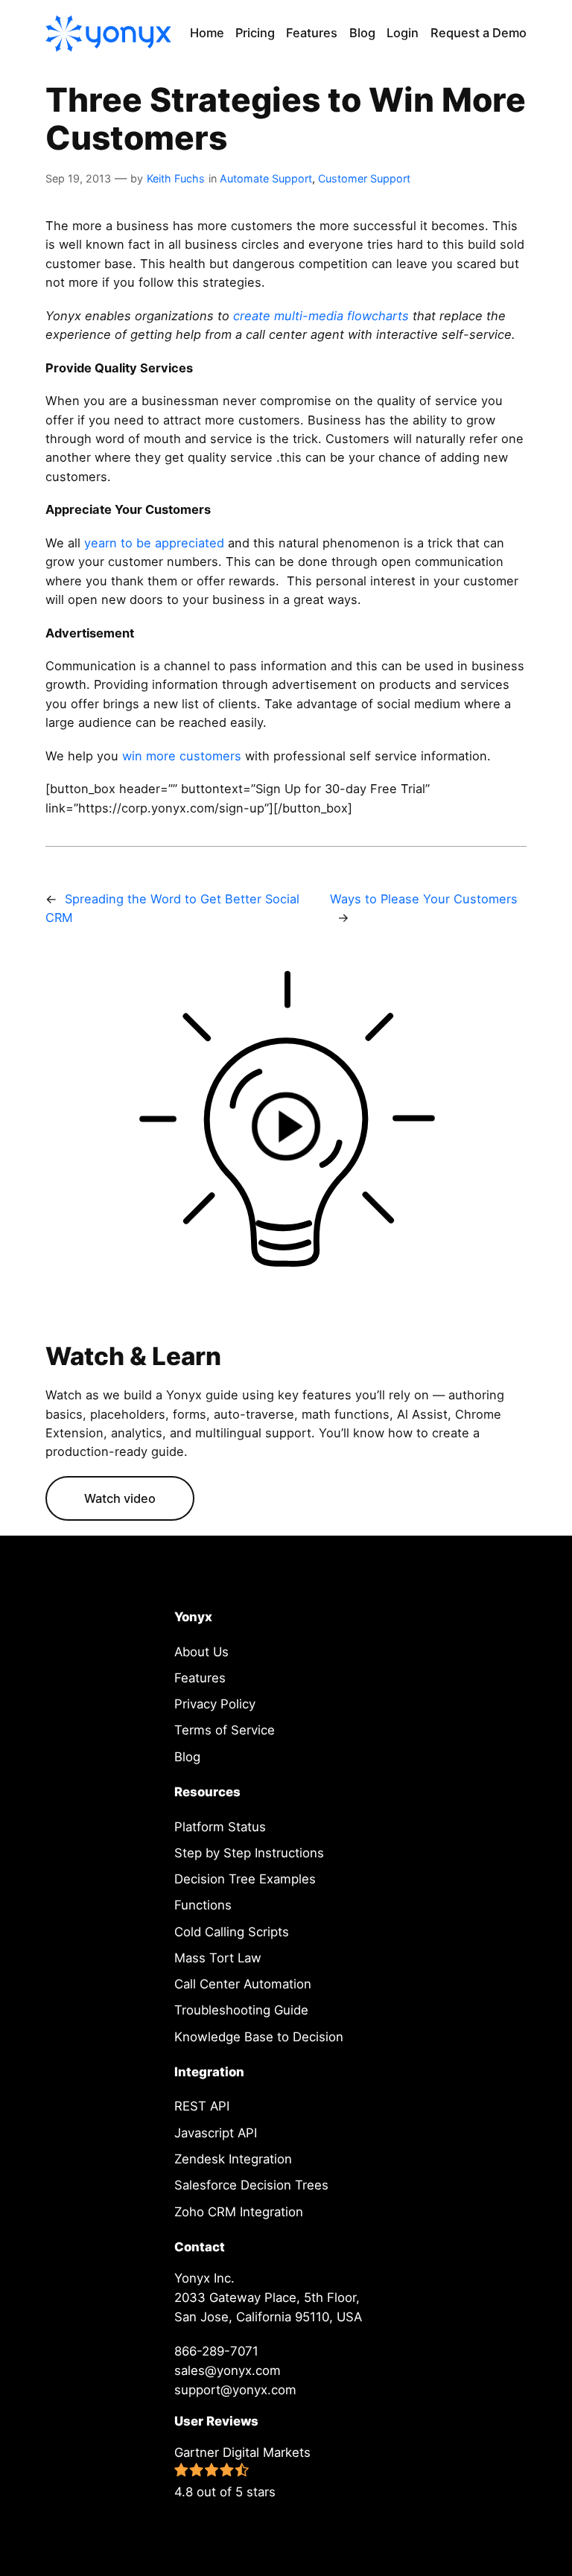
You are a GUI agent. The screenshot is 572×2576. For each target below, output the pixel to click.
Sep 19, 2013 (78, 178)
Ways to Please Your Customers (424, 899)
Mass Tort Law (218, 1958)
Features (200, 1678)
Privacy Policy (215, 1704)
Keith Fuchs (176, 178)
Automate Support (266, 178)
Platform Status (220, 1827)
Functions (203, 1905)
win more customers (182, 756)
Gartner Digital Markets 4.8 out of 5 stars (242, 2472)
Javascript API (216, 2133)
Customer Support (364, 178)
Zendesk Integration (233, 2159)
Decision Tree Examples (245, 1879)
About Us (201, 1652)
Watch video (120, 1498)
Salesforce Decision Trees (251, 2185)
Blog (187, 1757)
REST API (202, 2106)
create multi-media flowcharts (323, 316)
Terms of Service (225, 1730)
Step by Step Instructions (249, 1853)
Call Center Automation (243, 1984)
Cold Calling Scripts (232, 1932)
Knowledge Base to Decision (259, 2037)
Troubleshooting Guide (241, 2010)
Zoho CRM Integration (239, 2212)
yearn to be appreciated (156, 543)
